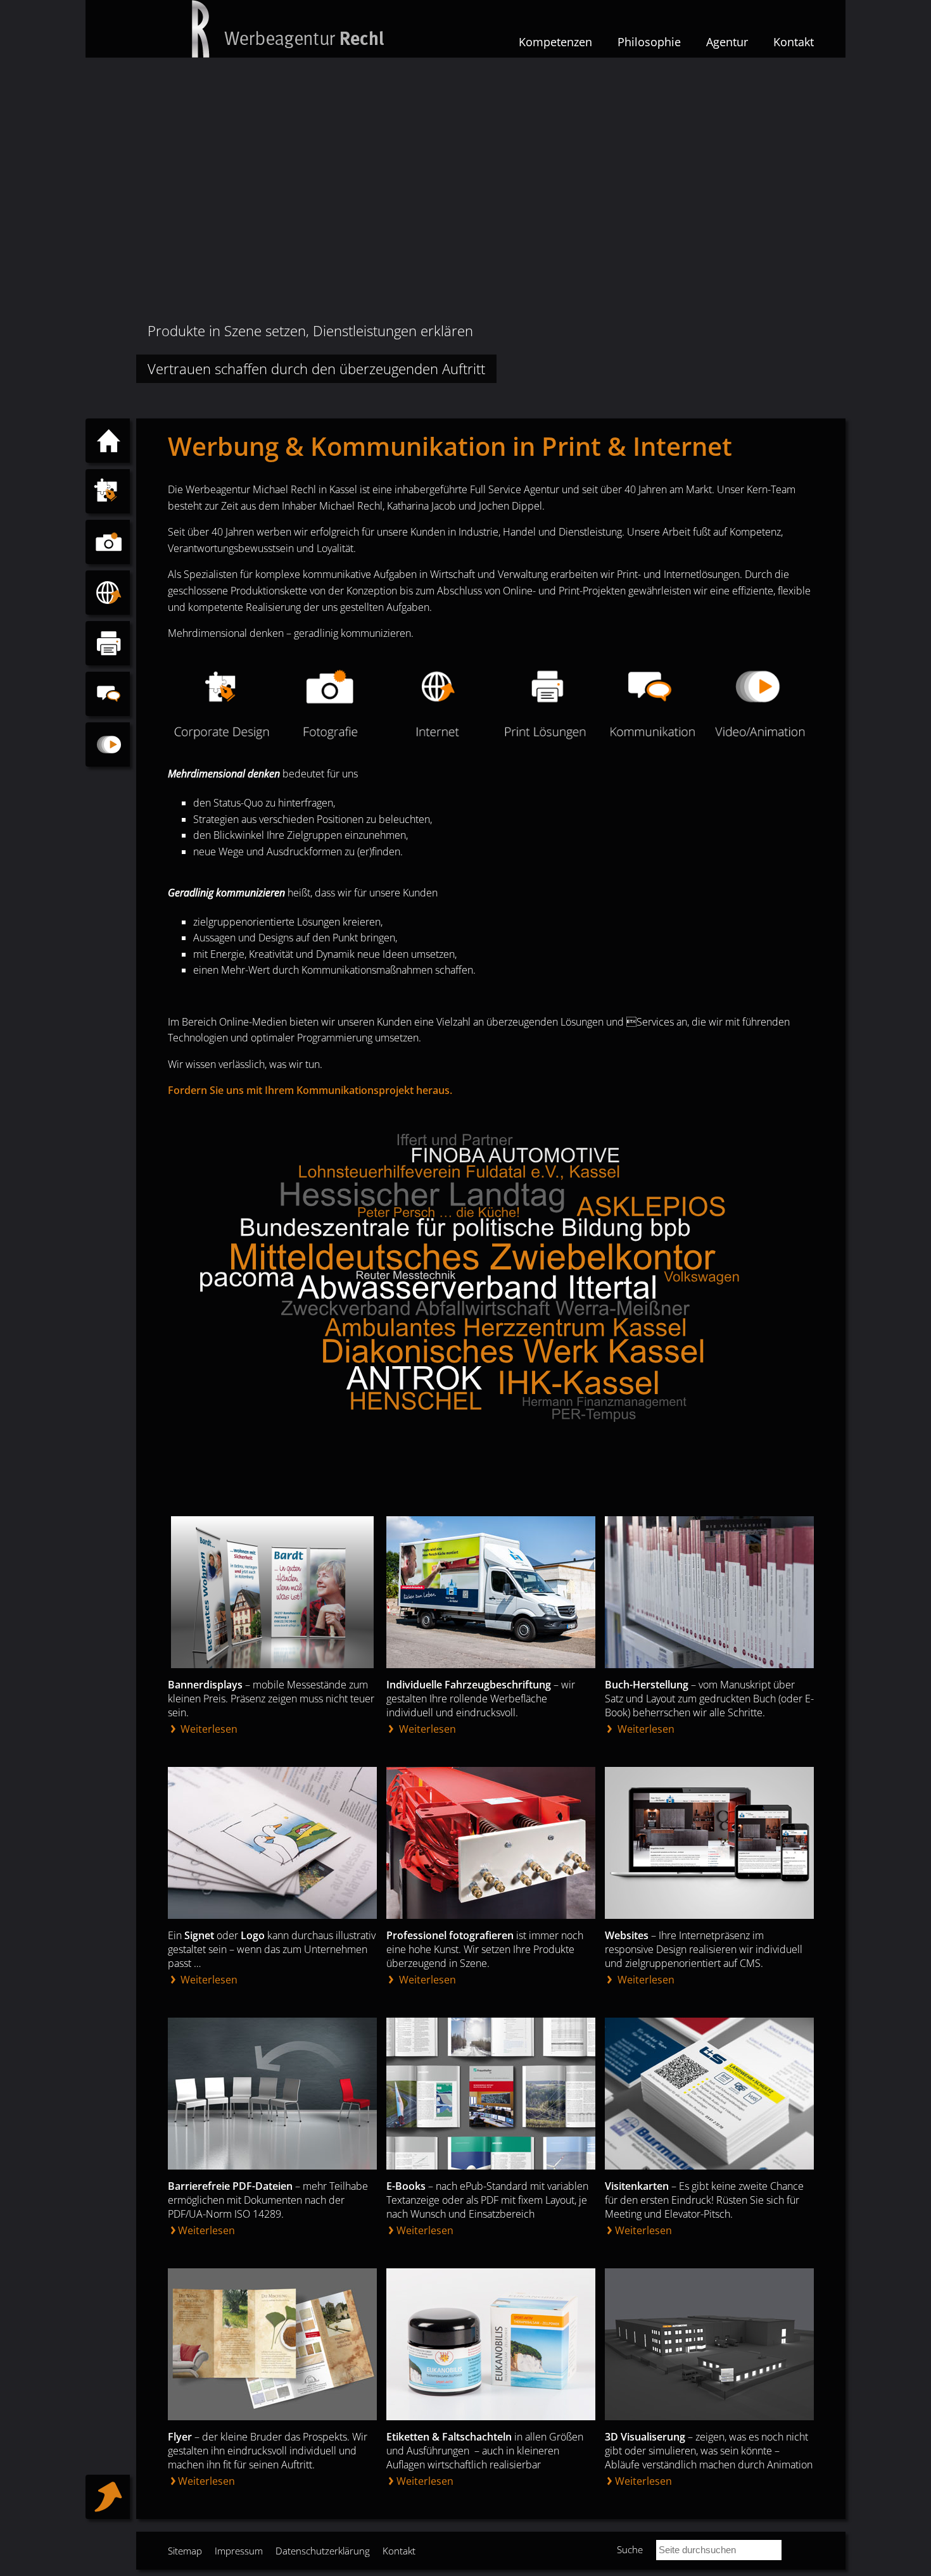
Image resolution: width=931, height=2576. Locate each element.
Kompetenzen (555, 42)
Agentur (727, 42)
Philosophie (649, 42)
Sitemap (185, 2551)
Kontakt (794, 42)
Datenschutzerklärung (323, 2551)
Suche (630, 2549)
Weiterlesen (208, 1729)
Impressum (239, 2551)
